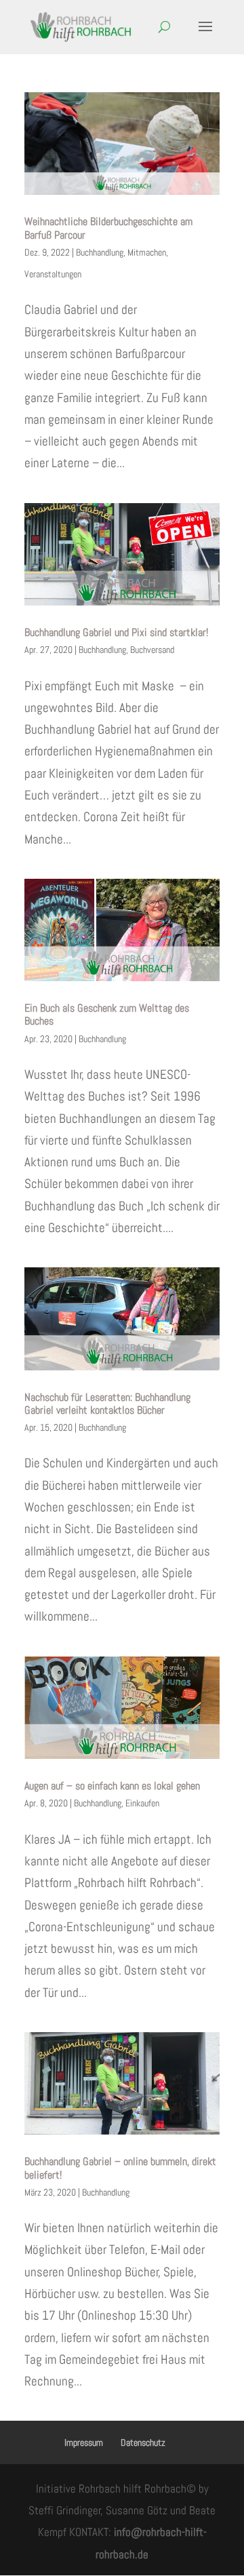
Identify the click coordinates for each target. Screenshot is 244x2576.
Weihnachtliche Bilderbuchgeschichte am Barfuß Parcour (108, 228)
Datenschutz (143, 2442)
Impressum (84, 2442)
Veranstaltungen (53, 274)
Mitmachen (147, 252)
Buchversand (152, 650)
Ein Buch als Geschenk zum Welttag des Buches (107, 1014)
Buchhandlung (100, 252)
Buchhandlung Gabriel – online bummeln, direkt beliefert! (120, 2168)
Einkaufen (142, 1803)
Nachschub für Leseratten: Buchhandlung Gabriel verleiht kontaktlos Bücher (107, 1404)
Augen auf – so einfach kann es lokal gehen (112, 1786)
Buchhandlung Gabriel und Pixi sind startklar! (116, 632)
